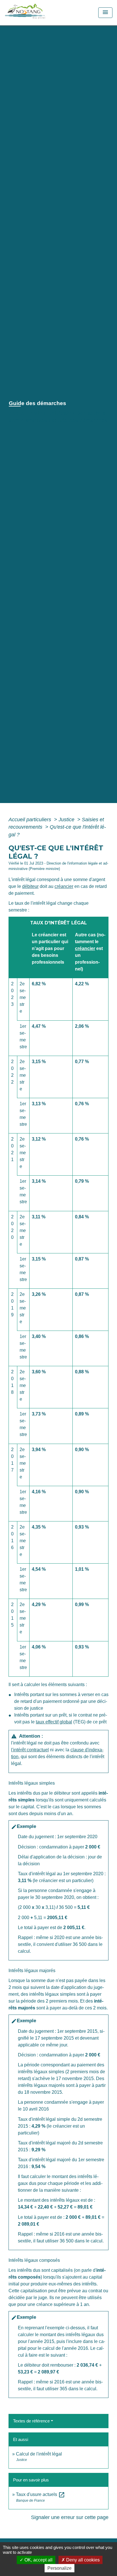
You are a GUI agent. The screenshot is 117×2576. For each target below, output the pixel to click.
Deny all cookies (82, 2560)
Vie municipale (53, 413)
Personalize (59, 2568)
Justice (67, 820)
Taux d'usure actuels (40, 2494)
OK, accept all (38, 2560)
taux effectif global (54, 1722)
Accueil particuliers (31, 820)
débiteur (30, 886)
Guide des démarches (80, 420)
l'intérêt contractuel (30, 1750)
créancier (64, 886)
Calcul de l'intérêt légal (39, 2454)
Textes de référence (31, 2421)
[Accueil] (38, 13)
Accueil (19, 413)
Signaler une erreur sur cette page (70, 2517)
